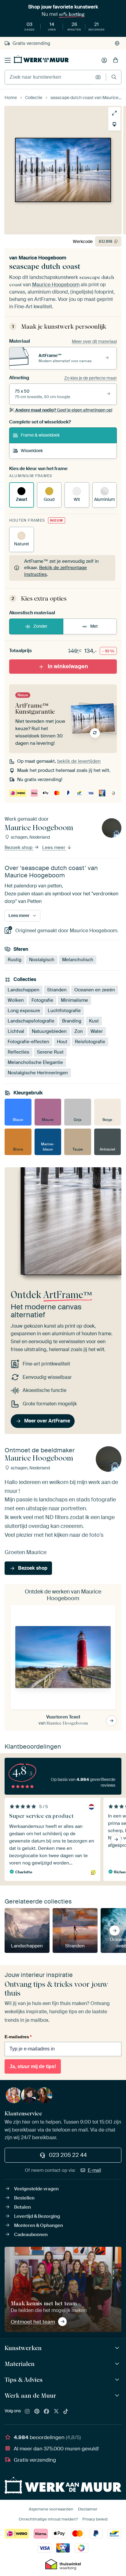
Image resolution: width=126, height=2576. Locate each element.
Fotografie (42, 1000)
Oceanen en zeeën (95, 990)
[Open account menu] (104, 60)
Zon (79, 1031)
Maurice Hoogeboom (43, 258)
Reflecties (19, 1052)
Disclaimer (88, 2509)
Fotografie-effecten (28, 1042)
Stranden (57, 990)
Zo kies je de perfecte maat (91, 378)
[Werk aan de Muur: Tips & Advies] (118, 2380)
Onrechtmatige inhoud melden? (48, 2519)
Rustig (15, 959)
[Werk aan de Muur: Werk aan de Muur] (118, 2396)
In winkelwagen (68, 666)
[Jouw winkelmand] (116, 60)
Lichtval (16, 1031)
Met (94, 626)
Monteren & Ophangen (39, 2225)
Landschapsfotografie (31, 1021)
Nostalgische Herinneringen (38, 1073)
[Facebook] (46, 2412)
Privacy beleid (95, 2519)
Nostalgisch (42, 959)
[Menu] (8, 60)
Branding (72, 1021)
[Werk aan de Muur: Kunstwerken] (118, 2348)
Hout (62, 1042)
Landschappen (24, 990)
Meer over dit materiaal (94, 341)
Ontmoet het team (33, 2322)
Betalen (22, 2207)
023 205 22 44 (68, 2155)
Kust (94, 1021)
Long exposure (24, 1011)
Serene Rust (50, 1052)
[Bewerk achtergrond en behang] (114, 124)
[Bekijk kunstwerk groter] (114, 113)
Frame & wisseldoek (40, 435)
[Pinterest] (37, 2412)
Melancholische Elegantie (35, 1062)
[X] (56, 2412)
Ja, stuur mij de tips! (33, 2066)
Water (97, 1031)
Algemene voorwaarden (51, 2509)
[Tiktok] (66, 2412)
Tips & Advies (24, 2380)
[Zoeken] (114, 77)
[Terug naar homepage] (41, 59)
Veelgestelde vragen (36, 2189)
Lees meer (54, 847)
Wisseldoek (32, 451)
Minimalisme (74, 1000)
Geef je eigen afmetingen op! (64, 410)
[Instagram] (27, 2412)
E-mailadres (18, 2037)
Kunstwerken (23, 2348)
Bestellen (24, 2198)
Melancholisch (78, 959)
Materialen (20, 2364)
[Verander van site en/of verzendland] (117, 43)
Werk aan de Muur (30, 2396)
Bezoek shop (19, 847)
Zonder (40, 626)
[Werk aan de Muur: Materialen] (118, 2364)
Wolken (16, 1000)
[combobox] (48, 77)
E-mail (94, 2170)
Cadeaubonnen (31, 2235)
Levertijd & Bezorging (37, 2216)
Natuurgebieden (49, 1031)
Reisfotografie (90, 1042)
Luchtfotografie (64, 1011)
